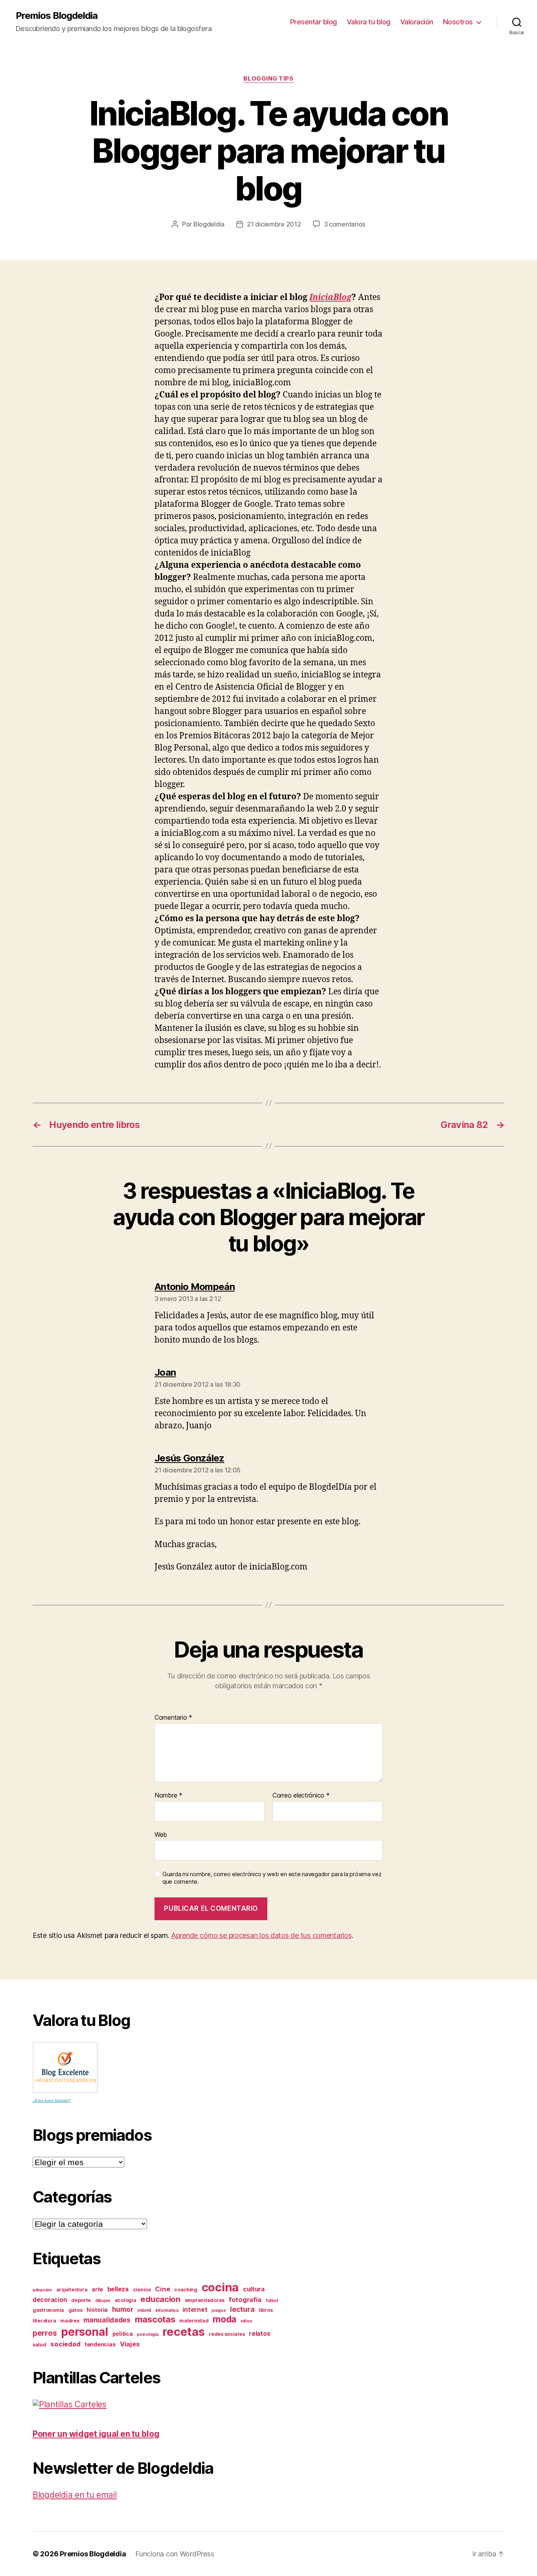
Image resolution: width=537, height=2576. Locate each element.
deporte (81, 2300)
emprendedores (205, 2300)
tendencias (100, 2344)
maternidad (194, 2321)
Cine (162, 2289)
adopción (42, 2290)
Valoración (417, 22)
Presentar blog (314, 22)
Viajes (130, 2344)
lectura (242, 2309)
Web (161, 1834)
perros (45, 2333)
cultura (254, 2289)
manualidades (107, 2320)
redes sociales (227, 2334)
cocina (220, 2287)
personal (85, 2332)
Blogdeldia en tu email (75, 2495)
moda (224, 2319)
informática (167, 2310)
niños (246, 2321)
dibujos (103, 2301)
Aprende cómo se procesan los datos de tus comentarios (261, 1935)
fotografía (245, 2300)
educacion (160, 2299)
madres (70, 2321)
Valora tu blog (369, 22)
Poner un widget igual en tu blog (96, 2434)
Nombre (168, 1796)
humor (123, 2309)
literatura (44, 2321)
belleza (118, 2289)
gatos (75, 2310)
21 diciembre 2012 (274, 224)
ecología (126, 2300)
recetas (183, 2332)
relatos (259, 2334)
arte (97, 2289)
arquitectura (72, 2290)
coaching (186, 2290)
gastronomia (48, 2310)
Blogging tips (268, 79)
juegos (219, 2310)
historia (97, 2310)
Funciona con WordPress (175, 2554)
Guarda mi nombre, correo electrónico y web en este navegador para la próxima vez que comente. (272, 1878)
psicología (147, 2334)
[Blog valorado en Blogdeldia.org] (65, 2068)
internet (195, 2310)
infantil (144, 2310)
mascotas (155, 2319)
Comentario (173, 1718)
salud (40, 2345)
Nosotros (458, 22)
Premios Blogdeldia (57, 16)
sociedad (65, 2344)
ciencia (142, 2290)
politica (123, 2334)
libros (266, 2310)
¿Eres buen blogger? (52, 2100)
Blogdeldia (209, 224)
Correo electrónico (301, 1796)
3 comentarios (345, 224)
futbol (272, 2301)
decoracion (50, 2300)
